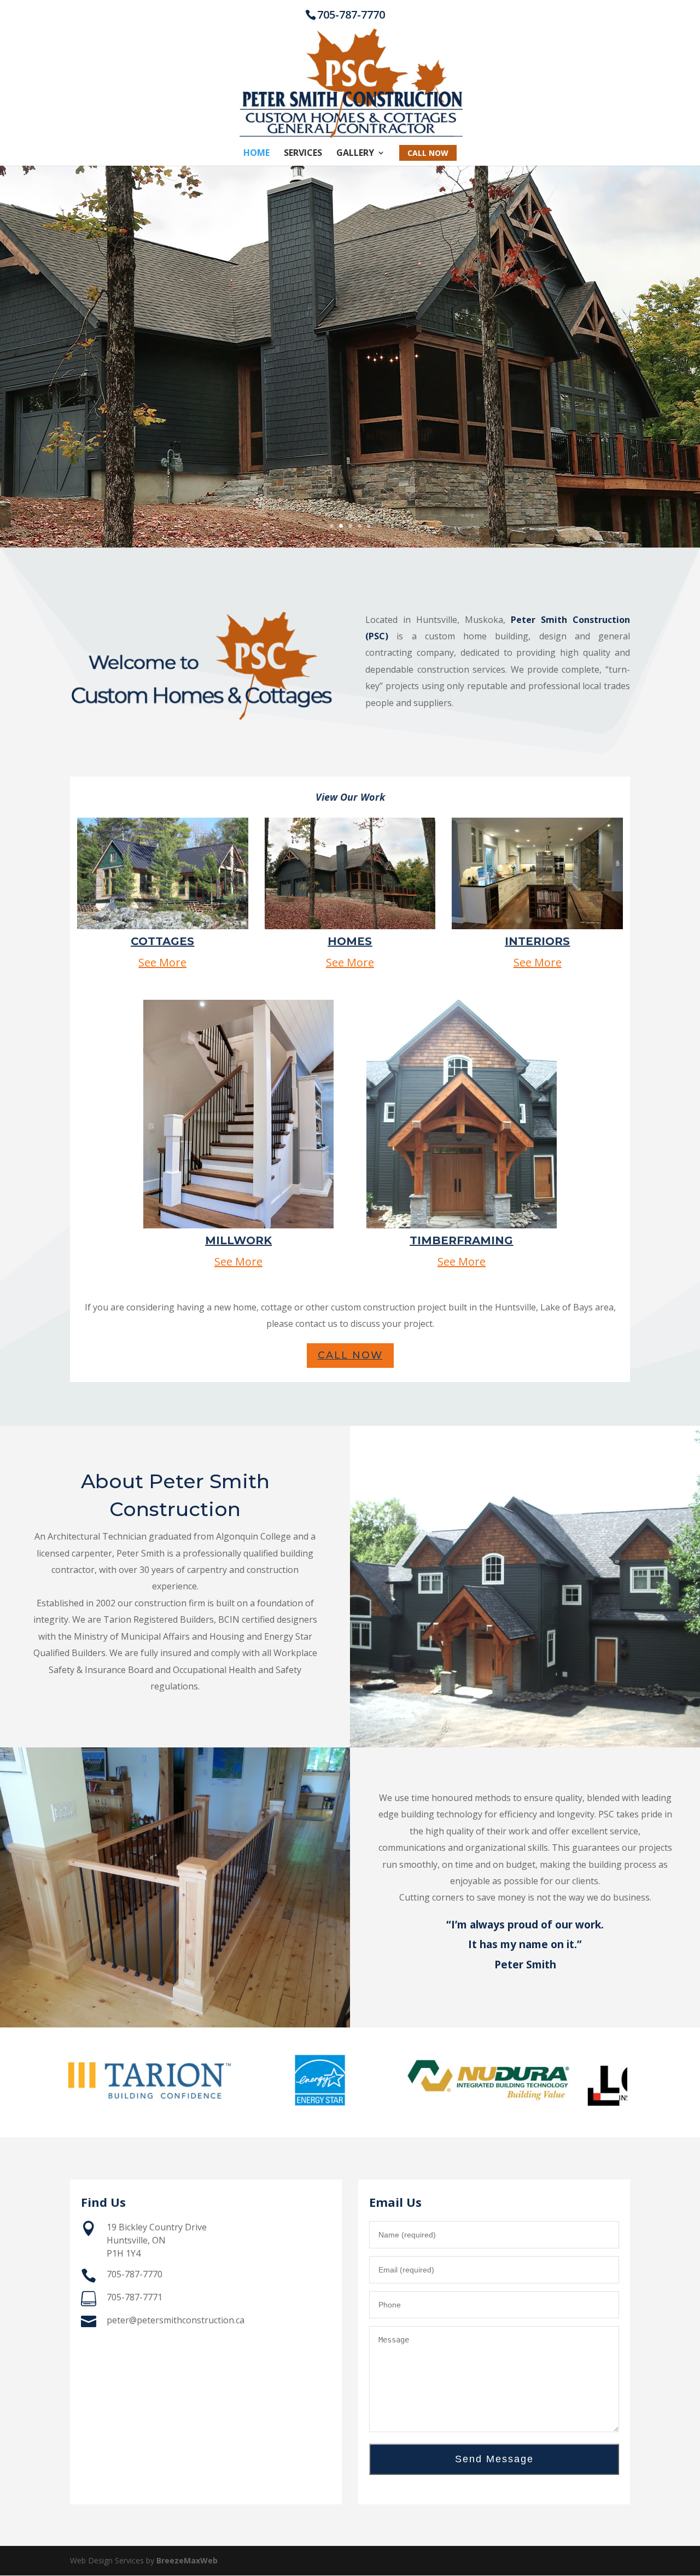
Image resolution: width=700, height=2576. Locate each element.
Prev (84, 2083)
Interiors (537, 941)
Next (616, 2083)
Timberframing (461, 1240)
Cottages (162, 941)
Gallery (355, 154)
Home (256, 154)
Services (303, 154)
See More (162, 962)
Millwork (238, 1240)
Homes (350, 941)
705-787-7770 (351, 14)
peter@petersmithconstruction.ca (176, 2320)
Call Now (350, 1355)
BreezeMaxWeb (187, 2560)
